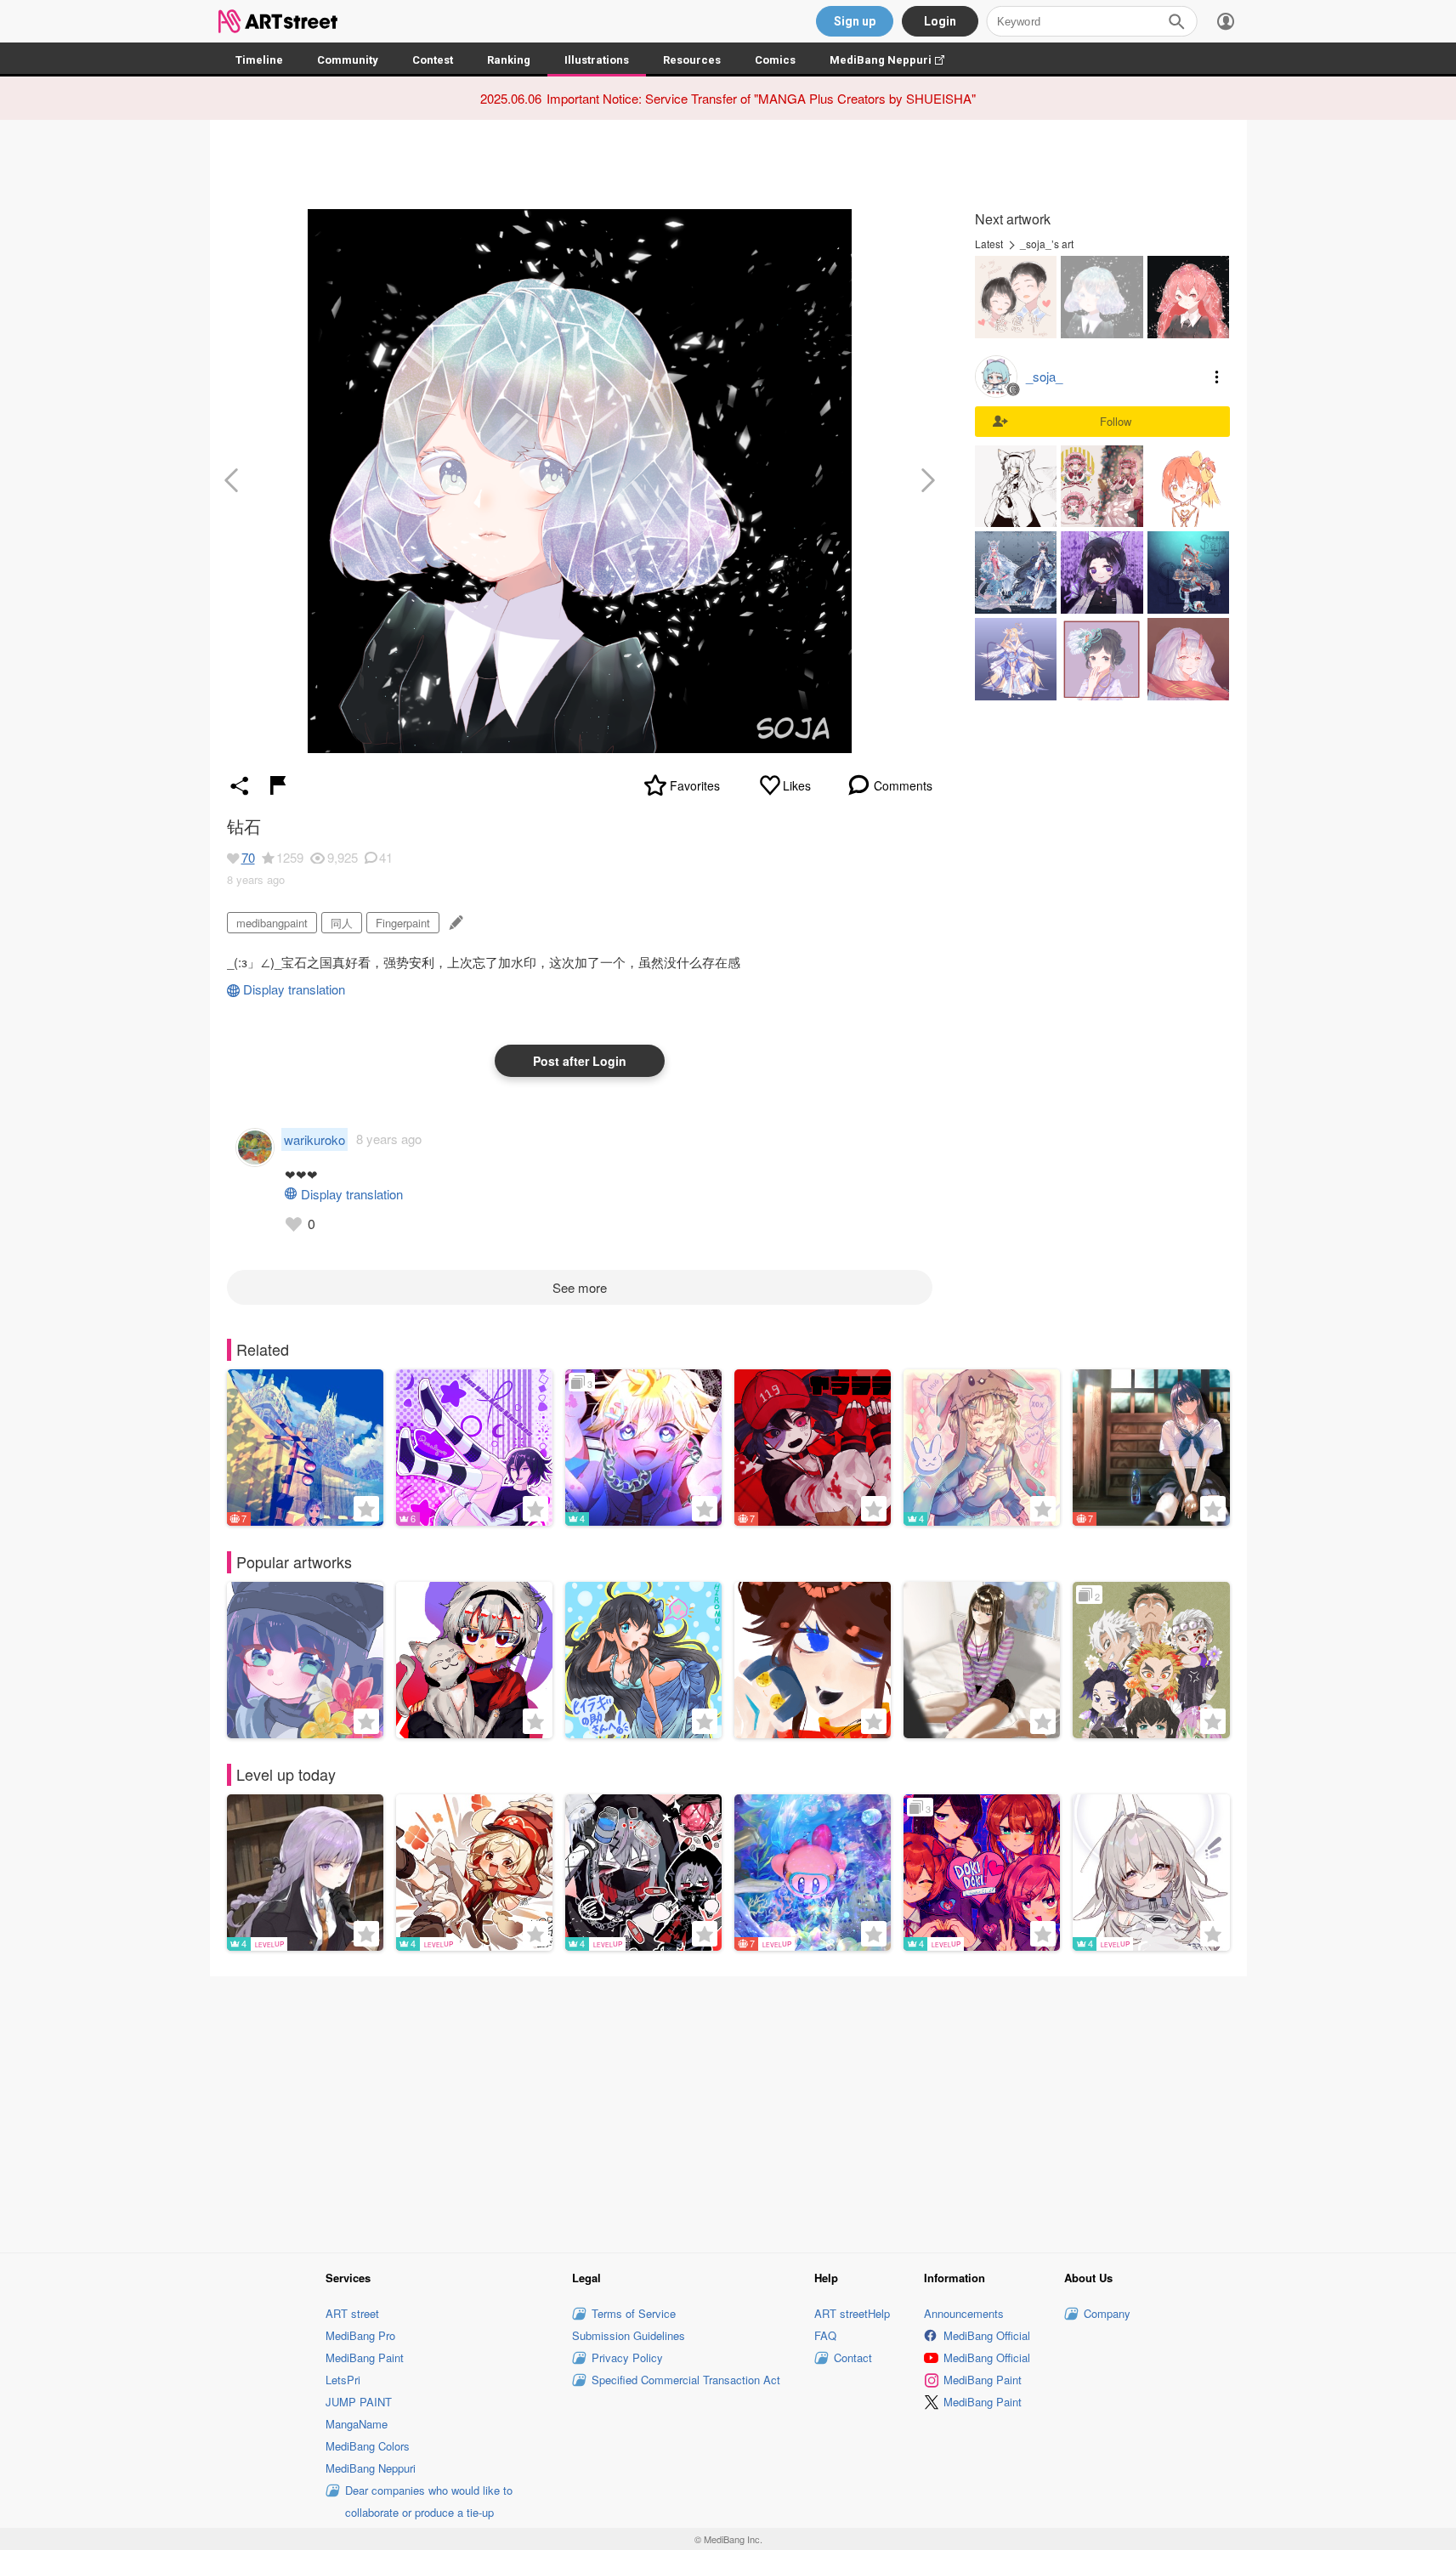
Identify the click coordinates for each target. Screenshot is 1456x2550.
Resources (692, 60)
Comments (903, 785)
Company (1107, 2313)
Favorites (695, 785)
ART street (352, 2313)
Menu (1217, 377)
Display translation (294, 989)
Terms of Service (634, 2313)
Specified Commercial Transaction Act (686, 2380)
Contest (433, 60)
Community (348, 60)
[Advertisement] (728, 2112)
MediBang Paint (365, 2357)
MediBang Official (987, 2335)
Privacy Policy (627, 2357)
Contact (853, 2357)
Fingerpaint (403, 923)
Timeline (259, 60)
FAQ (825, 2335)
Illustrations (597, 60)
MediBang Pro (360, 2335)
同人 (342, 923)
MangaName (357, 2424)
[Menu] (1226, 21)
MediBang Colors (368, 2446)
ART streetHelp (852, 2313)
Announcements (964, 2313)
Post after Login (580, 1061)
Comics (775, 60)
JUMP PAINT (359, 2402)
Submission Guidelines (629, 2335)
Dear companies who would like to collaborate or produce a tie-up (429, 2501)
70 (248, 857)
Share (240, 785)
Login (940, 21)
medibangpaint (272, 923)
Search (1176, 21)
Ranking (509, 60)
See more (580, 1287)
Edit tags (454, 923)
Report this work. (278, 785)
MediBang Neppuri (895, 60)
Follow (1116, 421)
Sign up (855, 21)
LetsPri (343, 2380)
